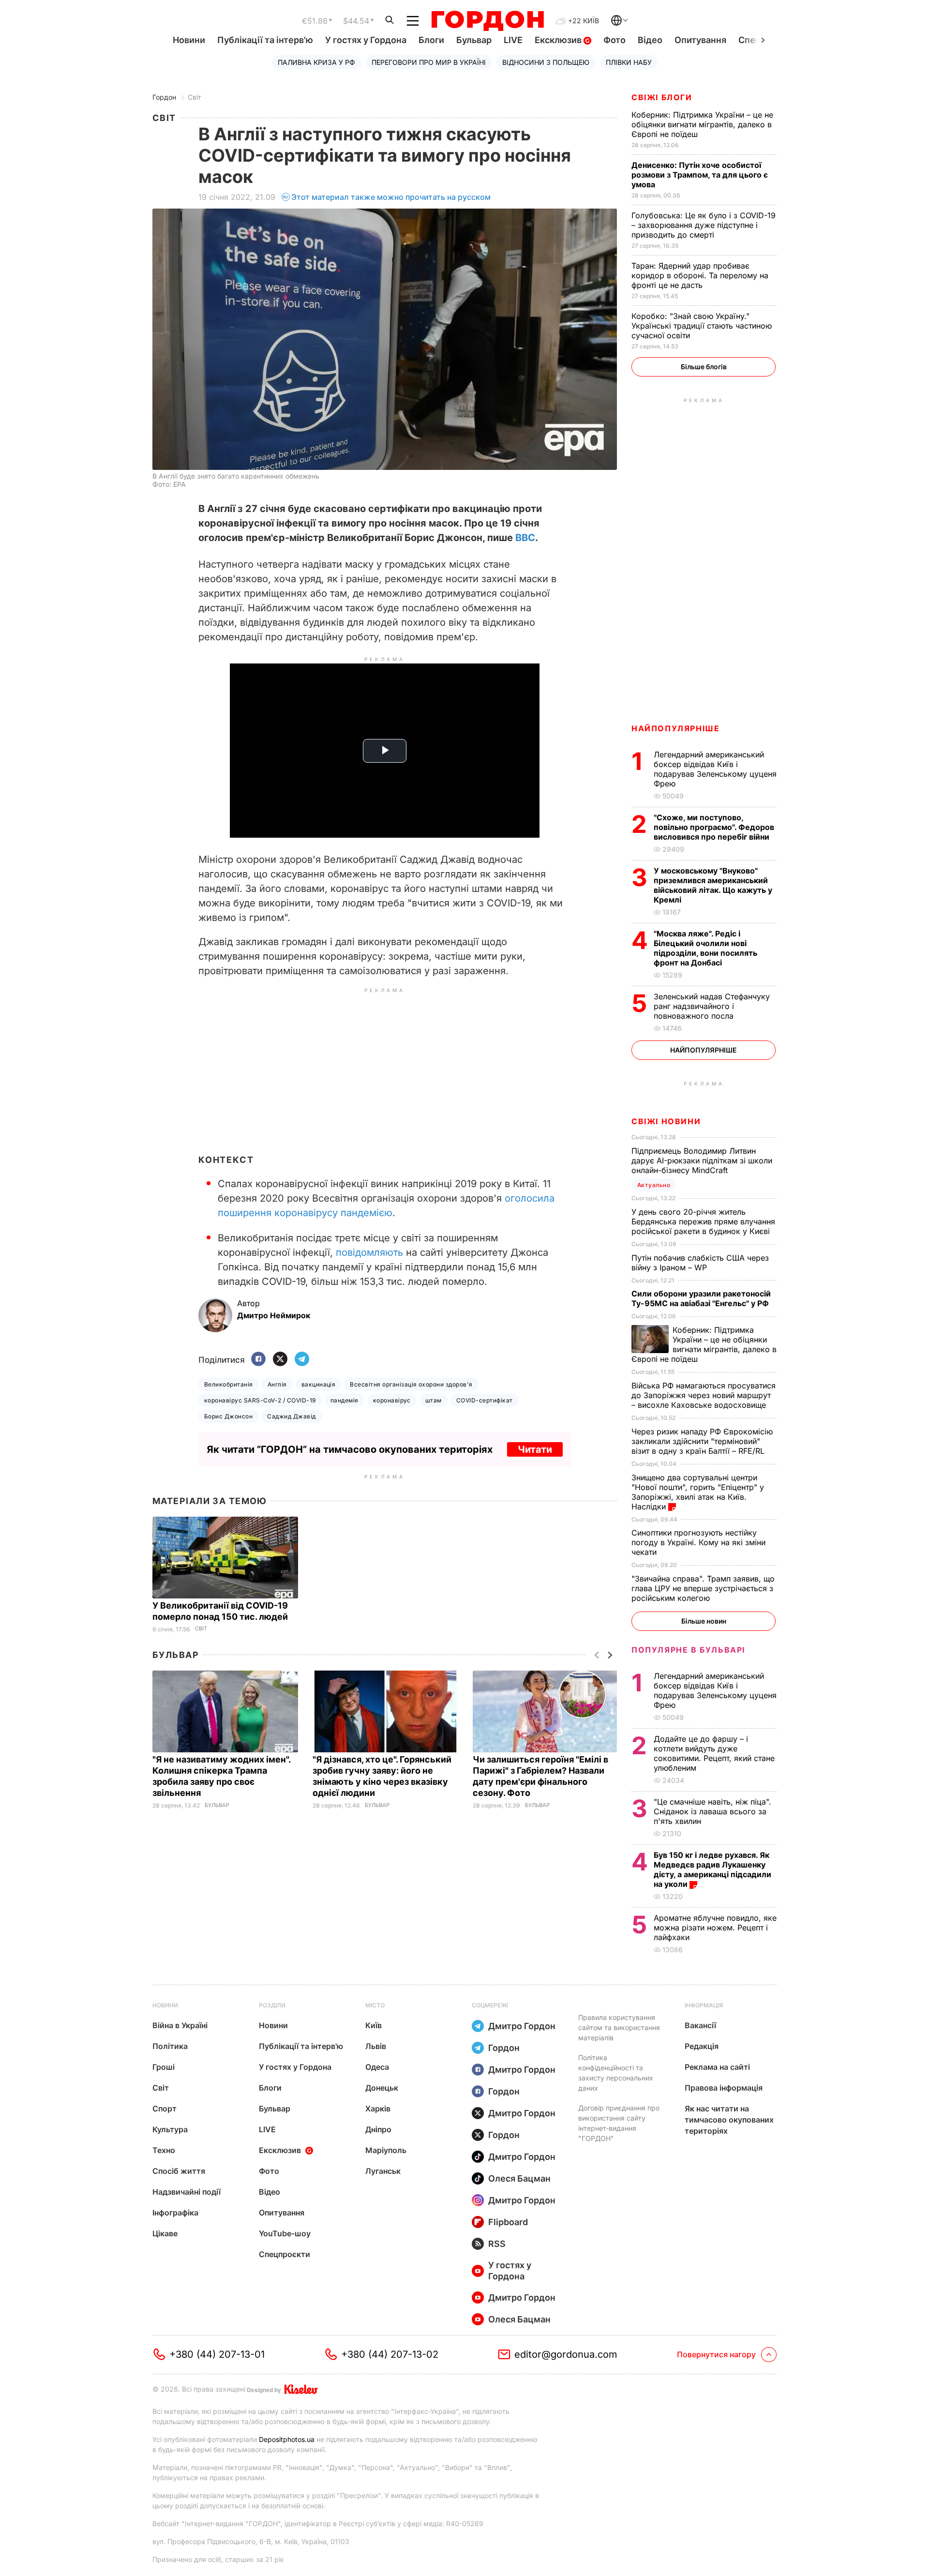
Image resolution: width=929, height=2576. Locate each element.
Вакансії (700, 2025)
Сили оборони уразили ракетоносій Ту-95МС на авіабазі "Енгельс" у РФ (701, 1298)
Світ (195, 97)
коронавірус (392, 1400)
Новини (189, 40)
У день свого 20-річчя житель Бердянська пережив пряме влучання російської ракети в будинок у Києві (703, 1221)
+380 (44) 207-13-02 (390, 2354)
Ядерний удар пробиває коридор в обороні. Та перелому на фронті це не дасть (700, 275)
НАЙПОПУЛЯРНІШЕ (675, 728)
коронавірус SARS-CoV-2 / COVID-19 (260, 1400)
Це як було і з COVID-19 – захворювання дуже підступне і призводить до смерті (704, 225)
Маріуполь (386, 2150)
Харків (378, 2109)
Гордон (164, 97)
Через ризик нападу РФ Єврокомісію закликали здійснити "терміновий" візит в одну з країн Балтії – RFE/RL (702, 1441)
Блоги (431, 40)
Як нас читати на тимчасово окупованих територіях (729, 2120)
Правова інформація (724, 2088)
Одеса (377, 2067)
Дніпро (378, 2129)
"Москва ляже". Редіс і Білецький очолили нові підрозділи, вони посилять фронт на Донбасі (705, 948)
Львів (376, 2046)
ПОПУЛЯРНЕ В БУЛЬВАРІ (688, 1650)
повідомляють (369, 1252)
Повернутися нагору (716, 2354)
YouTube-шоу (285, 2233)
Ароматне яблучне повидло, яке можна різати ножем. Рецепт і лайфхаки (715, 1928)
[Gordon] (487, 21)
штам (434, 1400)
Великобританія (229, 1384)
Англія (277, 1384)
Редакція (702, 2046)
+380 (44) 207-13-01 (217, 2354)
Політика (170, 2046)
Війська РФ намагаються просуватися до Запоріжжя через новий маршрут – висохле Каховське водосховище (704, 1395)
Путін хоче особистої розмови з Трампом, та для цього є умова (700, 175)
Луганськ (383, 2171)
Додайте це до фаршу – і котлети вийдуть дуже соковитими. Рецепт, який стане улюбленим (714, 1753)
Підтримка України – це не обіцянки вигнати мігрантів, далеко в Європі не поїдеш (702, 124)
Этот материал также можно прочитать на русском (391, 197)
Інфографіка (175, 2213)
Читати (535, 1449)
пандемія (345, 1400)
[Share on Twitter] (280, 1360)
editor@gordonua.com (566, 2354)
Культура (170, 2129)
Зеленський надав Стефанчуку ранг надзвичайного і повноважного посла (712, 1006)
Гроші (164, 2067)
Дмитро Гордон (522, 2026)
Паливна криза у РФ (316, 62)
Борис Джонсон (228, 1416)
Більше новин (704, 1621)
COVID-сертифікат (485, 1400)
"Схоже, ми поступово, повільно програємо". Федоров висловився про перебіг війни (714, 827)
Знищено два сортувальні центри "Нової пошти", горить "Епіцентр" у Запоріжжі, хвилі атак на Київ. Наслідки (698, 1492)
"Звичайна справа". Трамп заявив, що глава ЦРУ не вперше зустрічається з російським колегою (703, 1588)
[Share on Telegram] (302, 1360)
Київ (374, 2025)
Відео (650, 40)
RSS (497, 2244)
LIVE (513, 40)
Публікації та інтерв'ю (265, 40)
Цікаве (165, 2233)
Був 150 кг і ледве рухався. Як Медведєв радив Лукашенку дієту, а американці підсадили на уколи (712, 1869)
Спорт (165, 2109)
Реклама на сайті (717, 2067)
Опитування (700, 40)
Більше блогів (704, 367)
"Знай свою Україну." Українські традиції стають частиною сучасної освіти (702, 326)
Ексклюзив (559, 40)
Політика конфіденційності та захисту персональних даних (616, 2073)
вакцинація (319, 1384)
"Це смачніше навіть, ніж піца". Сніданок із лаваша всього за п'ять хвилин (712, 1811)
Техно (164, 2150)
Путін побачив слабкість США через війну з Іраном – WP (700, 1263)
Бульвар (474, 40)
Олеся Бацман (519, 2178)
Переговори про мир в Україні (429, 62)
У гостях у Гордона (366, 40)
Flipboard (508, 2222)
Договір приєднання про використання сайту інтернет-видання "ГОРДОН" (619, 2123)
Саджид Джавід (291, 1416)
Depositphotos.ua (287, 2439)
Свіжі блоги (662, 97)
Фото (614, 40)
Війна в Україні (180, 2025)
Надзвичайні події (187, 2192)
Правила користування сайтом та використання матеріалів (619, 2027)
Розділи (272, 2005)
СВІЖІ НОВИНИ (666, 1121)
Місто (375, 2005)
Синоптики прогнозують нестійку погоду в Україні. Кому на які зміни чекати (698, 1542)
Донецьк (382, 2088)
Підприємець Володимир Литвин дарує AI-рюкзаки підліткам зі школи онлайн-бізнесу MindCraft (702, 1160)
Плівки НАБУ (629, 62)
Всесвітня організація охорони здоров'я (411, 1384)
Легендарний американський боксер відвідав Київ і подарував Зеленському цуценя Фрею (715, 769)
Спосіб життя (179, 2171)
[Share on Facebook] (258, 1360)
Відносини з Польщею (546, 62)
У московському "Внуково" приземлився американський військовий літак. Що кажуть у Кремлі (713, 885)
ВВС (525, 538)
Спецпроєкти (285, 2254)
